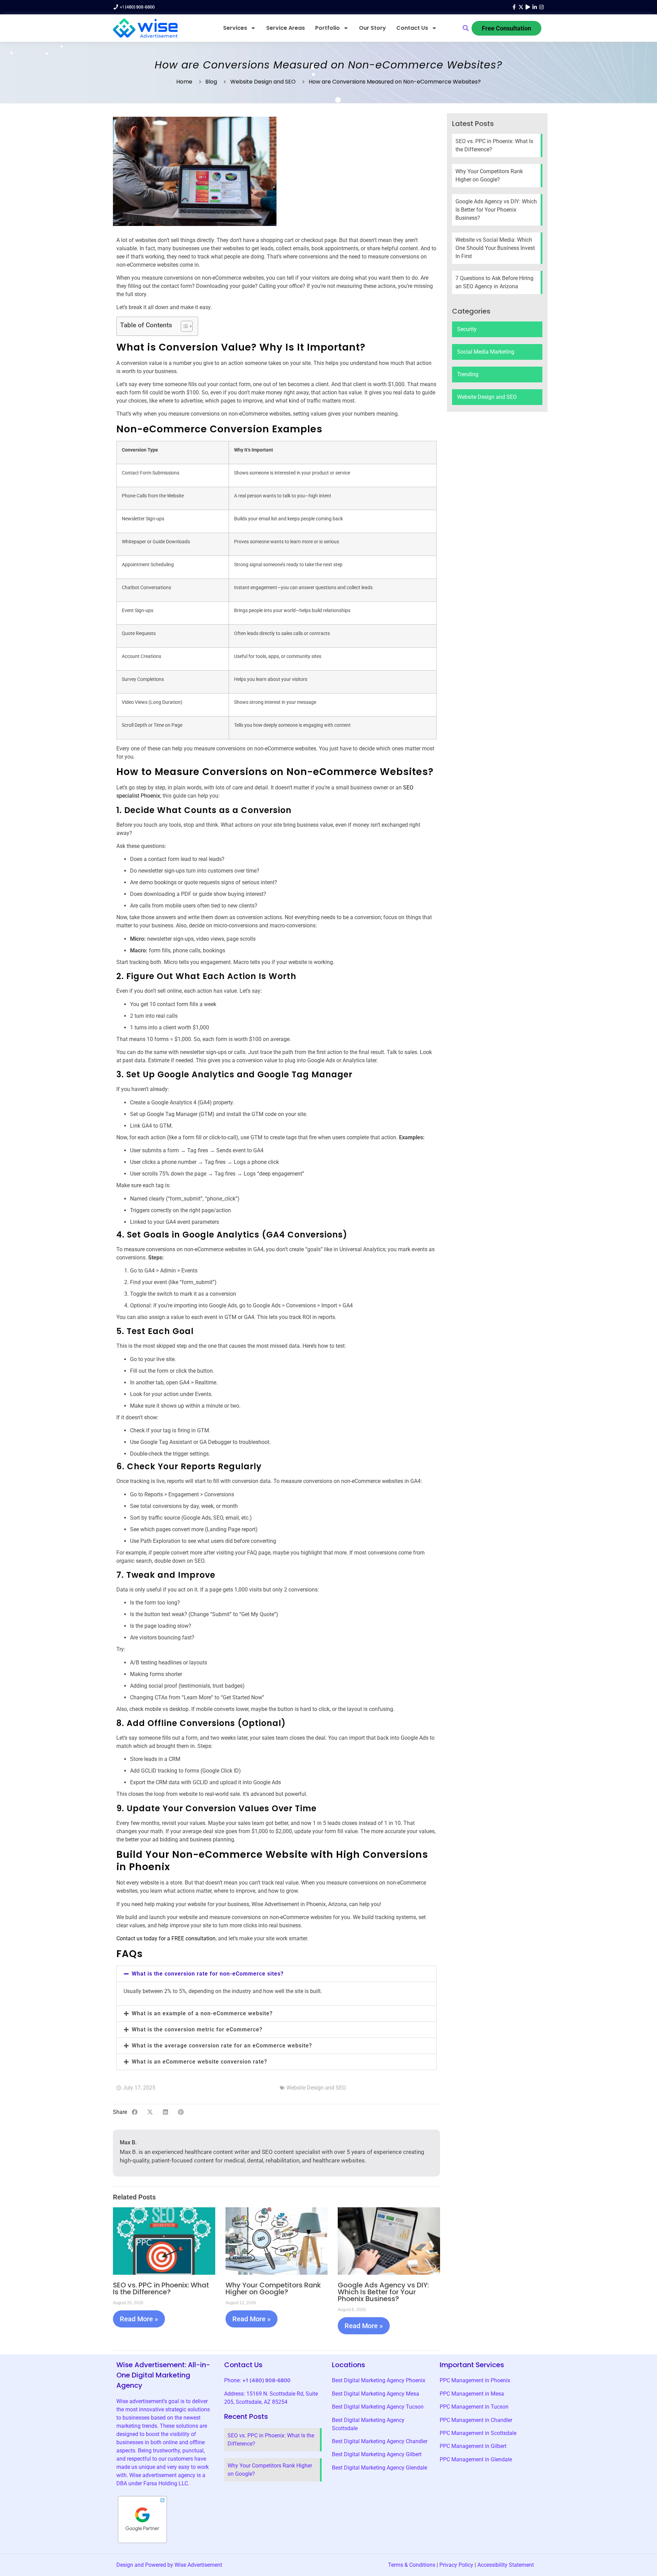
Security (467, 329)
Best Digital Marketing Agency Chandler (380, 2441)
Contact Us (412, 28)
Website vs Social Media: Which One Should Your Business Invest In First (495, 248)
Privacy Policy (456, 2565)
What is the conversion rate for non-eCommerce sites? (208, 1974)
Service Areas (286, 28)
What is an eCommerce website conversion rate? (199, 2062)
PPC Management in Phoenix (475, 2380)
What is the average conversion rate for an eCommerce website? (222, 2046)
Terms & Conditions (412, 2565)
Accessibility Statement (506, 2565)
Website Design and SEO (263, 82)
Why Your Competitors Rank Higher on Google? (273, 2288)
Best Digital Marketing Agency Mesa (376, 2394)
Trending (468, 374)
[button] (466, 28)
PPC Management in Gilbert (473, 2446)
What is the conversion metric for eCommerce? (197, 2029)
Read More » (139, 2319)
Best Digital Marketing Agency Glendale (379, 2468)
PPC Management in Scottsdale (478, 2433)
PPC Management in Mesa (472, 2394)
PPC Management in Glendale (476, 2459)
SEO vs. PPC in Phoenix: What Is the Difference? (161, 2288)
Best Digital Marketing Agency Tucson (378, 2407)
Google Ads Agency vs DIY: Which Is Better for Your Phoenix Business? (383, 2292)
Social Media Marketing (486, 352)
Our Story (372, 28)
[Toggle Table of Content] (183, 326)
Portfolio (327, 28)
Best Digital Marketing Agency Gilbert (377, 2454)
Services (235, 28)
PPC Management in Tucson (474, 2407)
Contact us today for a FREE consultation (166, 1938)
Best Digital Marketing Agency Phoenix (379, 2380)
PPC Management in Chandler (476, 2420)
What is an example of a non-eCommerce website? (202, 2013)
